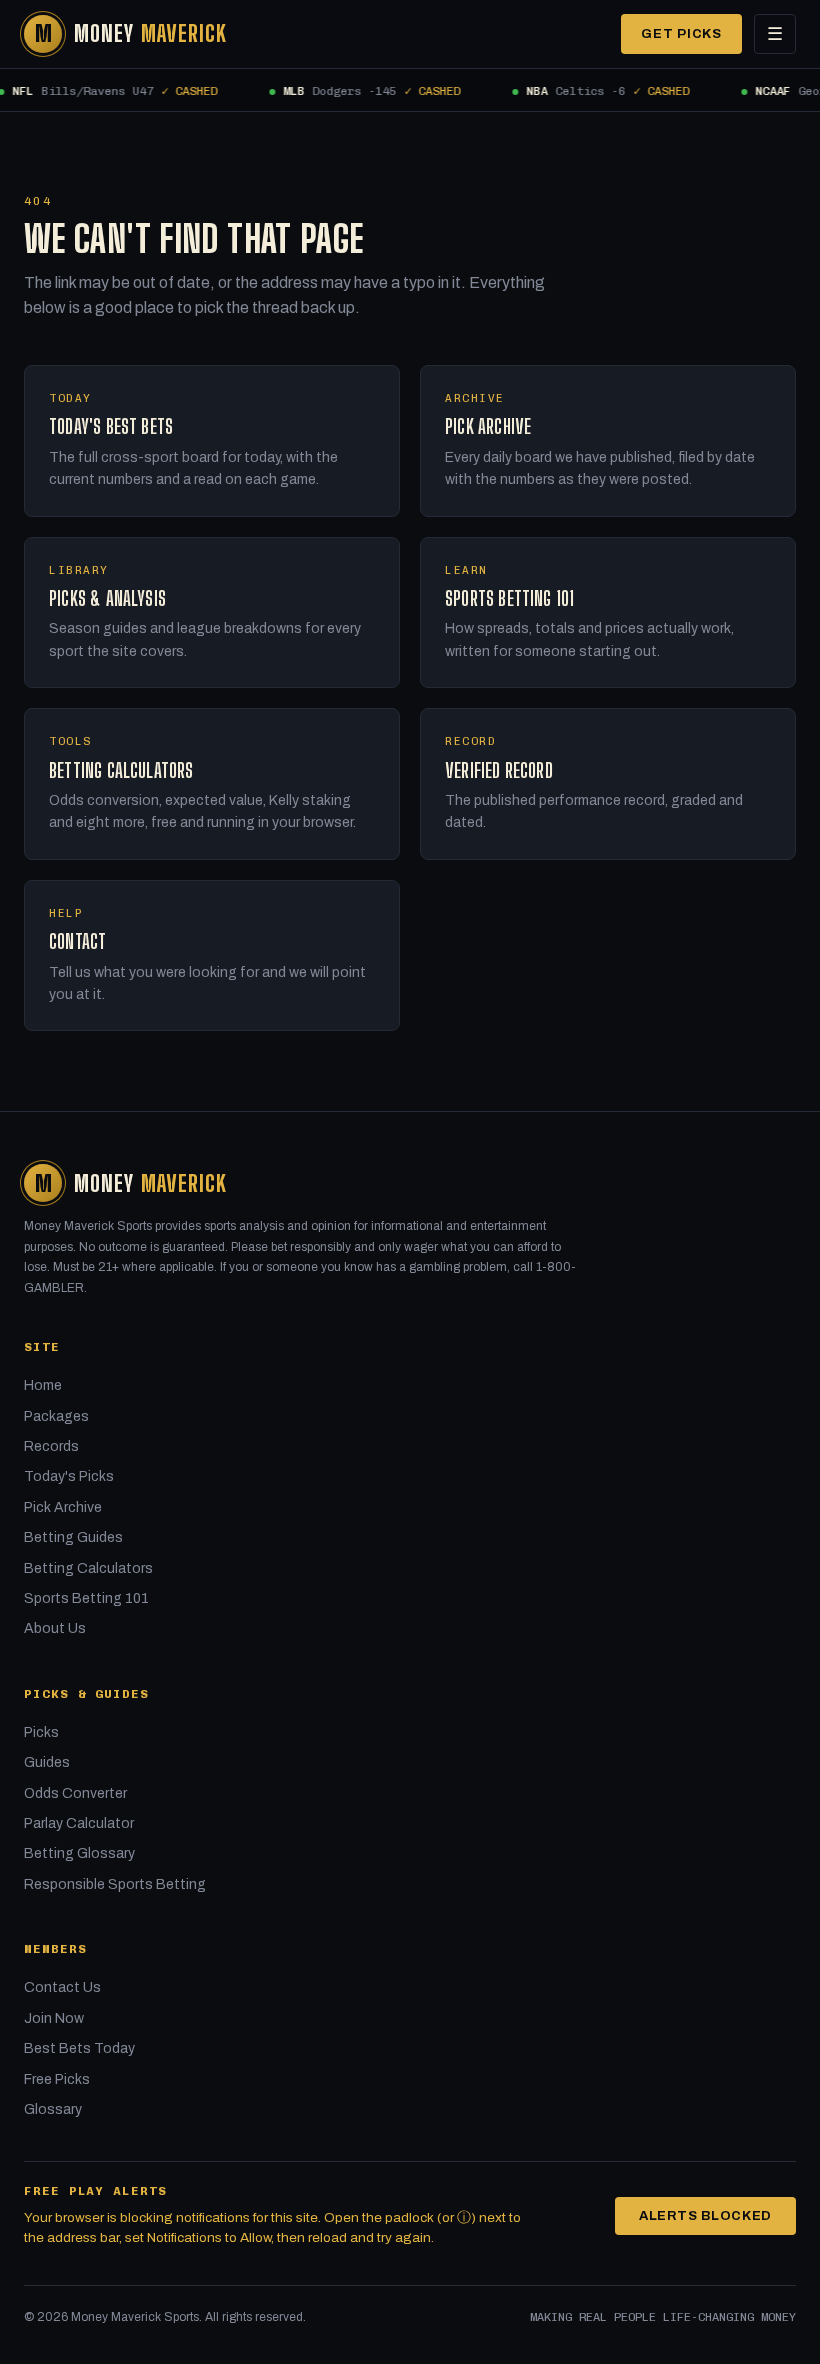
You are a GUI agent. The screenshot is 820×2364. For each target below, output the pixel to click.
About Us (55, 1628)
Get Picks (681, 34)
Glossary (53, 2109)
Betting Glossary (79, 1853)
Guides (47, 1762)
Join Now (54, 2018)
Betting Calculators (88, 1568)
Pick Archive (63, 1507)
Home (43, 1385)
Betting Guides (73, 1537)
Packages (56, 1416)
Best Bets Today (79, 2048)
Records (51, 1446)
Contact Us (62, 1987)
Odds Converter (75, 1793)
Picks (41, 1732)
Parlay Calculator (79, 1823)
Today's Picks (69, 1476)
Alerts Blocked (705, 2216)
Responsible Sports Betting (115, 1884)
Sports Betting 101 (86, 1598)
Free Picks (57, 2079)
